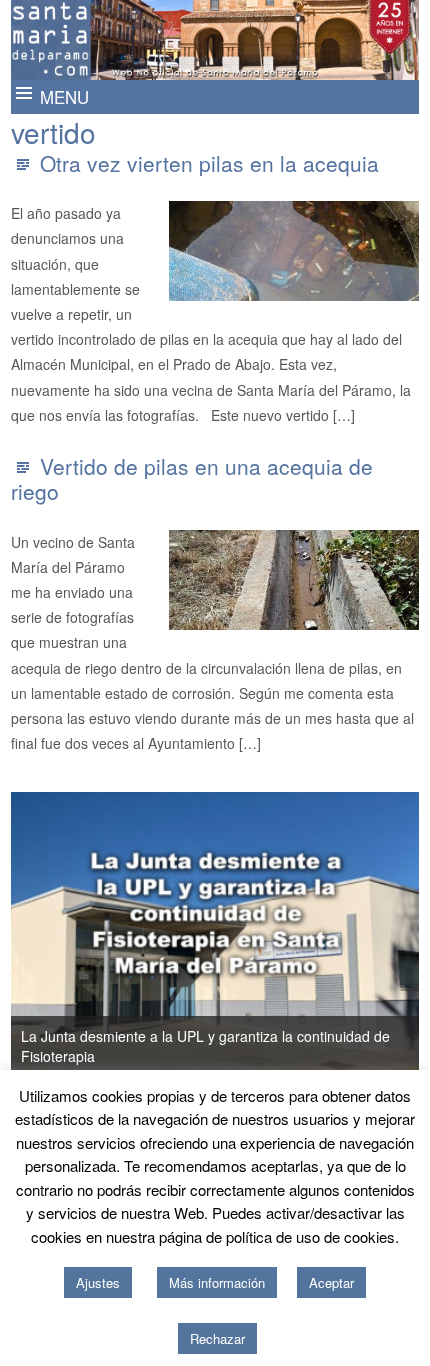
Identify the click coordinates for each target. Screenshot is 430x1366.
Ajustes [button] (98, 1282)
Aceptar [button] (331, 1282)
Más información (217, 1282)
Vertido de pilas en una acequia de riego (192, 478)
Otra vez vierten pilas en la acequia (209, 163)
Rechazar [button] (217, 1338)
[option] (215, 934)
